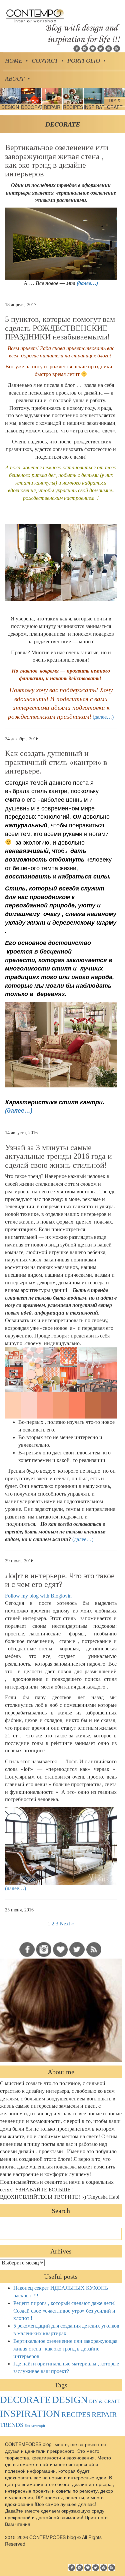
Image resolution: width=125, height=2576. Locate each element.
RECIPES (76, 2415)
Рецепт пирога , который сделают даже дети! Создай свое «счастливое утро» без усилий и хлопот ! (64, 2311)
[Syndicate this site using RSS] (117, 48)
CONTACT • (47, 61)
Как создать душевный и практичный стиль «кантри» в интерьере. (56, 762)
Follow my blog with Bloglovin (38, 1596)
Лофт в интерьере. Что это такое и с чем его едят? (60, 1580)
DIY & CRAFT (105, 2401)
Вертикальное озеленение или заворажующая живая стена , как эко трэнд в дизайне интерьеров (57, 161)
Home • (16, 61)
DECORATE (25, 2400)
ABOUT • (17, 79)
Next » (67, 1924)
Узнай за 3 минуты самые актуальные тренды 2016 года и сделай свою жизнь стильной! (58, 1156)
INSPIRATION (30, 2414)
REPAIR (104, 2415)
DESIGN (70, 2400)
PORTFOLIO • (86, 61)
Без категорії (35, 2426)
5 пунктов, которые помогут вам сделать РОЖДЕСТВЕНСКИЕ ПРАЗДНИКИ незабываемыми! (60, 328)
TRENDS (12, 2425)
